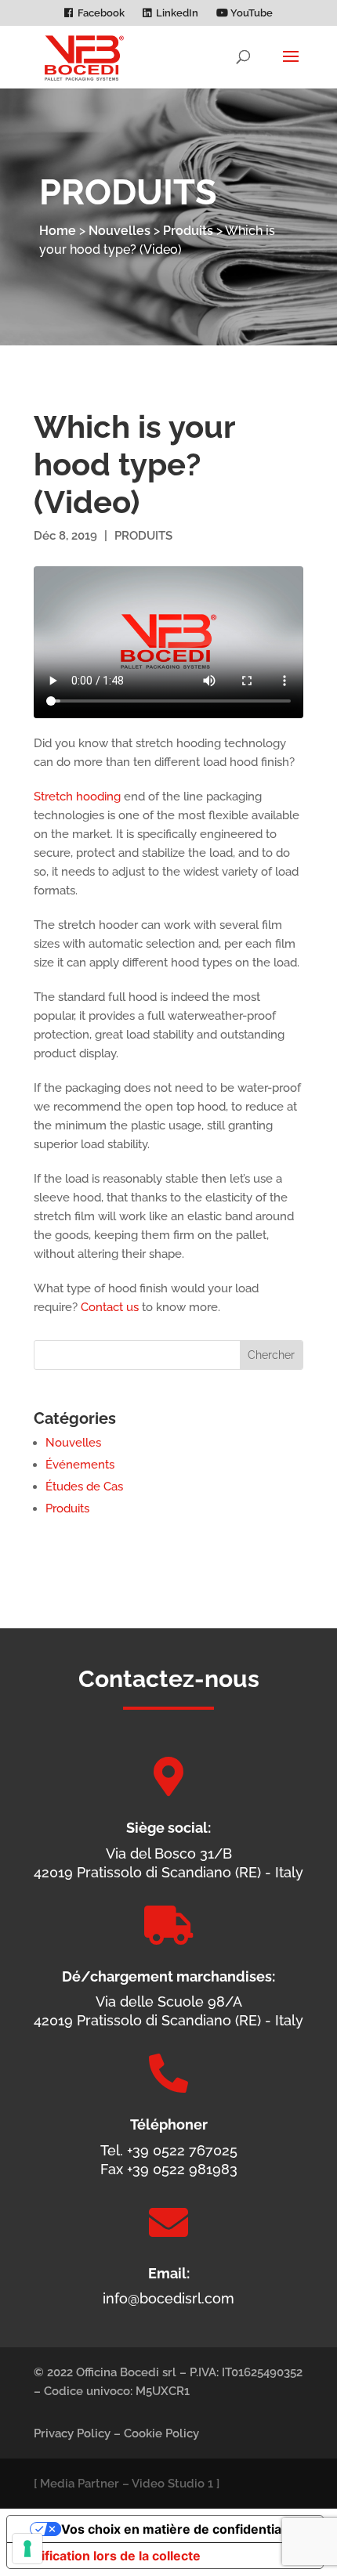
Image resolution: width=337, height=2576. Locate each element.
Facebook (101, 13)
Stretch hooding (77, 797)
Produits (188, 231)
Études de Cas (84, 1487)
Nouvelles (120, 231)
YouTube (250, 13)
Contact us (110, 1307)
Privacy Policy (72, 2433)
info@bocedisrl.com (168, 2298)
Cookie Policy (161, 2433)
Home (58, 231)
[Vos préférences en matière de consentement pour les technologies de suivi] (27, 2549)
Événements (80, 1465)
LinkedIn (177, 13)
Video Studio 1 (172, 2484)
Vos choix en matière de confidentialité (181, 2529)
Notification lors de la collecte (110, 2556)
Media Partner (80, 2484)
